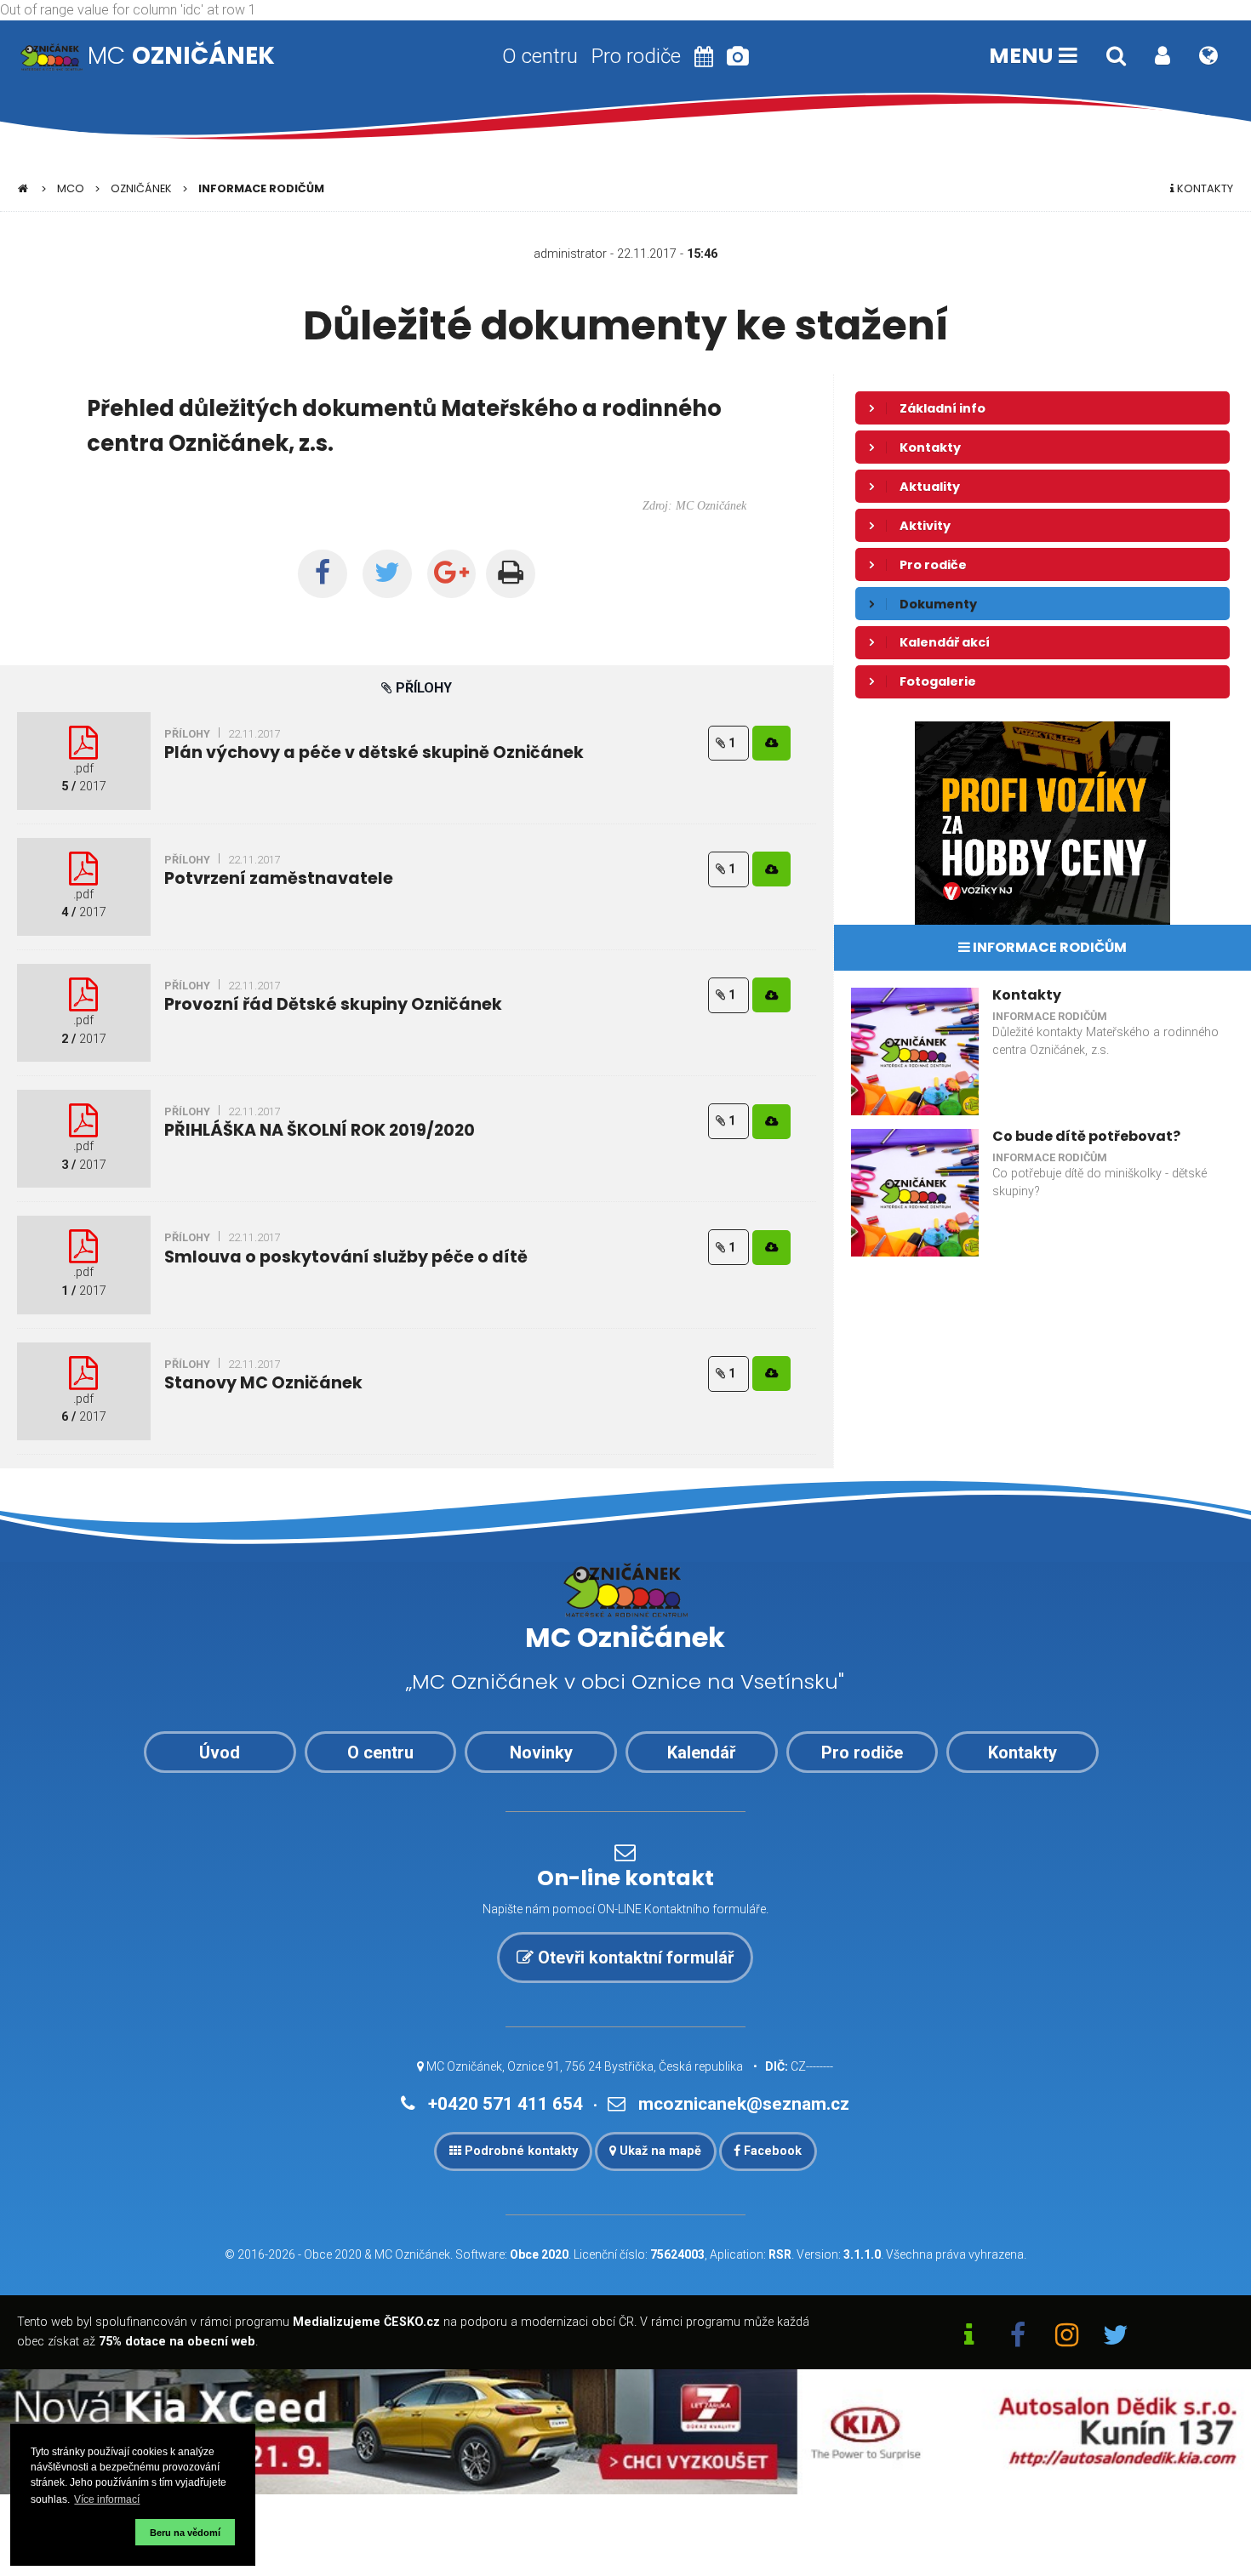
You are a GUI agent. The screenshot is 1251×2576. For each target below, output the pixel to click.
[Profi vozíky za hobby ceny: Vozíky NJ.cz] (1042, 822)
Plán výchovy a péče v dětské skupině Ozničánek (374, 752)
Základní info (943, 408)
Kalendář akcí (945, 642)
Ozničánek (141, 188)
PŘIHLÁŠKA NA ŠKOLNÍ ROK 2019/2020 (320, 1130)
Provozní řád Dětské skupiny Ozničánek (333, 1004)
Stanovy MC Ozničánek (263, 1383)
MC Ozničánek (412, 2254)
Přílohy (187, 734)
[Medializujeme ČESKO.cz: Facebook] (1018, 2337)
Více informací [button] (107, 2499)
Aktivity (925, 526)
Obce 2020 (333, 2254)
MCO (71, 188)
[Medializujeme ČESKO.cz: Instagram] (1067, 2337)
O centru (540, 56)
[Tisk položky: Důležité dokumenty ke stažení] (511, 574)
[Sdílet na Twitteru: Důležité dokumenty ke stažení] (387, 574)
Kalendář (701, 1752)
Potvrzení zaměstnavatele (279, 878)
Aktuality (930, 487)
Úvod (220, 1752)
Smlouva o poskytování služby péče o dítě (346, 1257)
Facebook (771, 2151)
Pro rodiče (636, 56)
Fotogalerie (938, 681)
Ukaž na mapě (659, 2151)
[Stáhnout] (772, 743)
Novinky (541, 1752)
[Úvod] (23, 188)
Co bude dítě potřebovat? (1086, 1136)
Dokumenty (938, 604)
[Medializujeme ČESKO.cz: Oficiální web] (969, 2337)
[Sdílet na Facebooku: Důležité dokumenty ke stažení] (323, 574)
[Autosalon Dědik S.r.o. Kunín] (625, 2431)
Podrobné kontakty (520, 2151)
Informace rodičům (261, 188)
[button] (80, 2532)
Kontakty (1204, 188)
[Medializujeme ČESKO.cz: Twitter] (1117, 2337)
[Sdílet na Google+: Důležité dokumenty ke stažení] (452, 574)
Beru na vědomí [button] (185, 2533)
